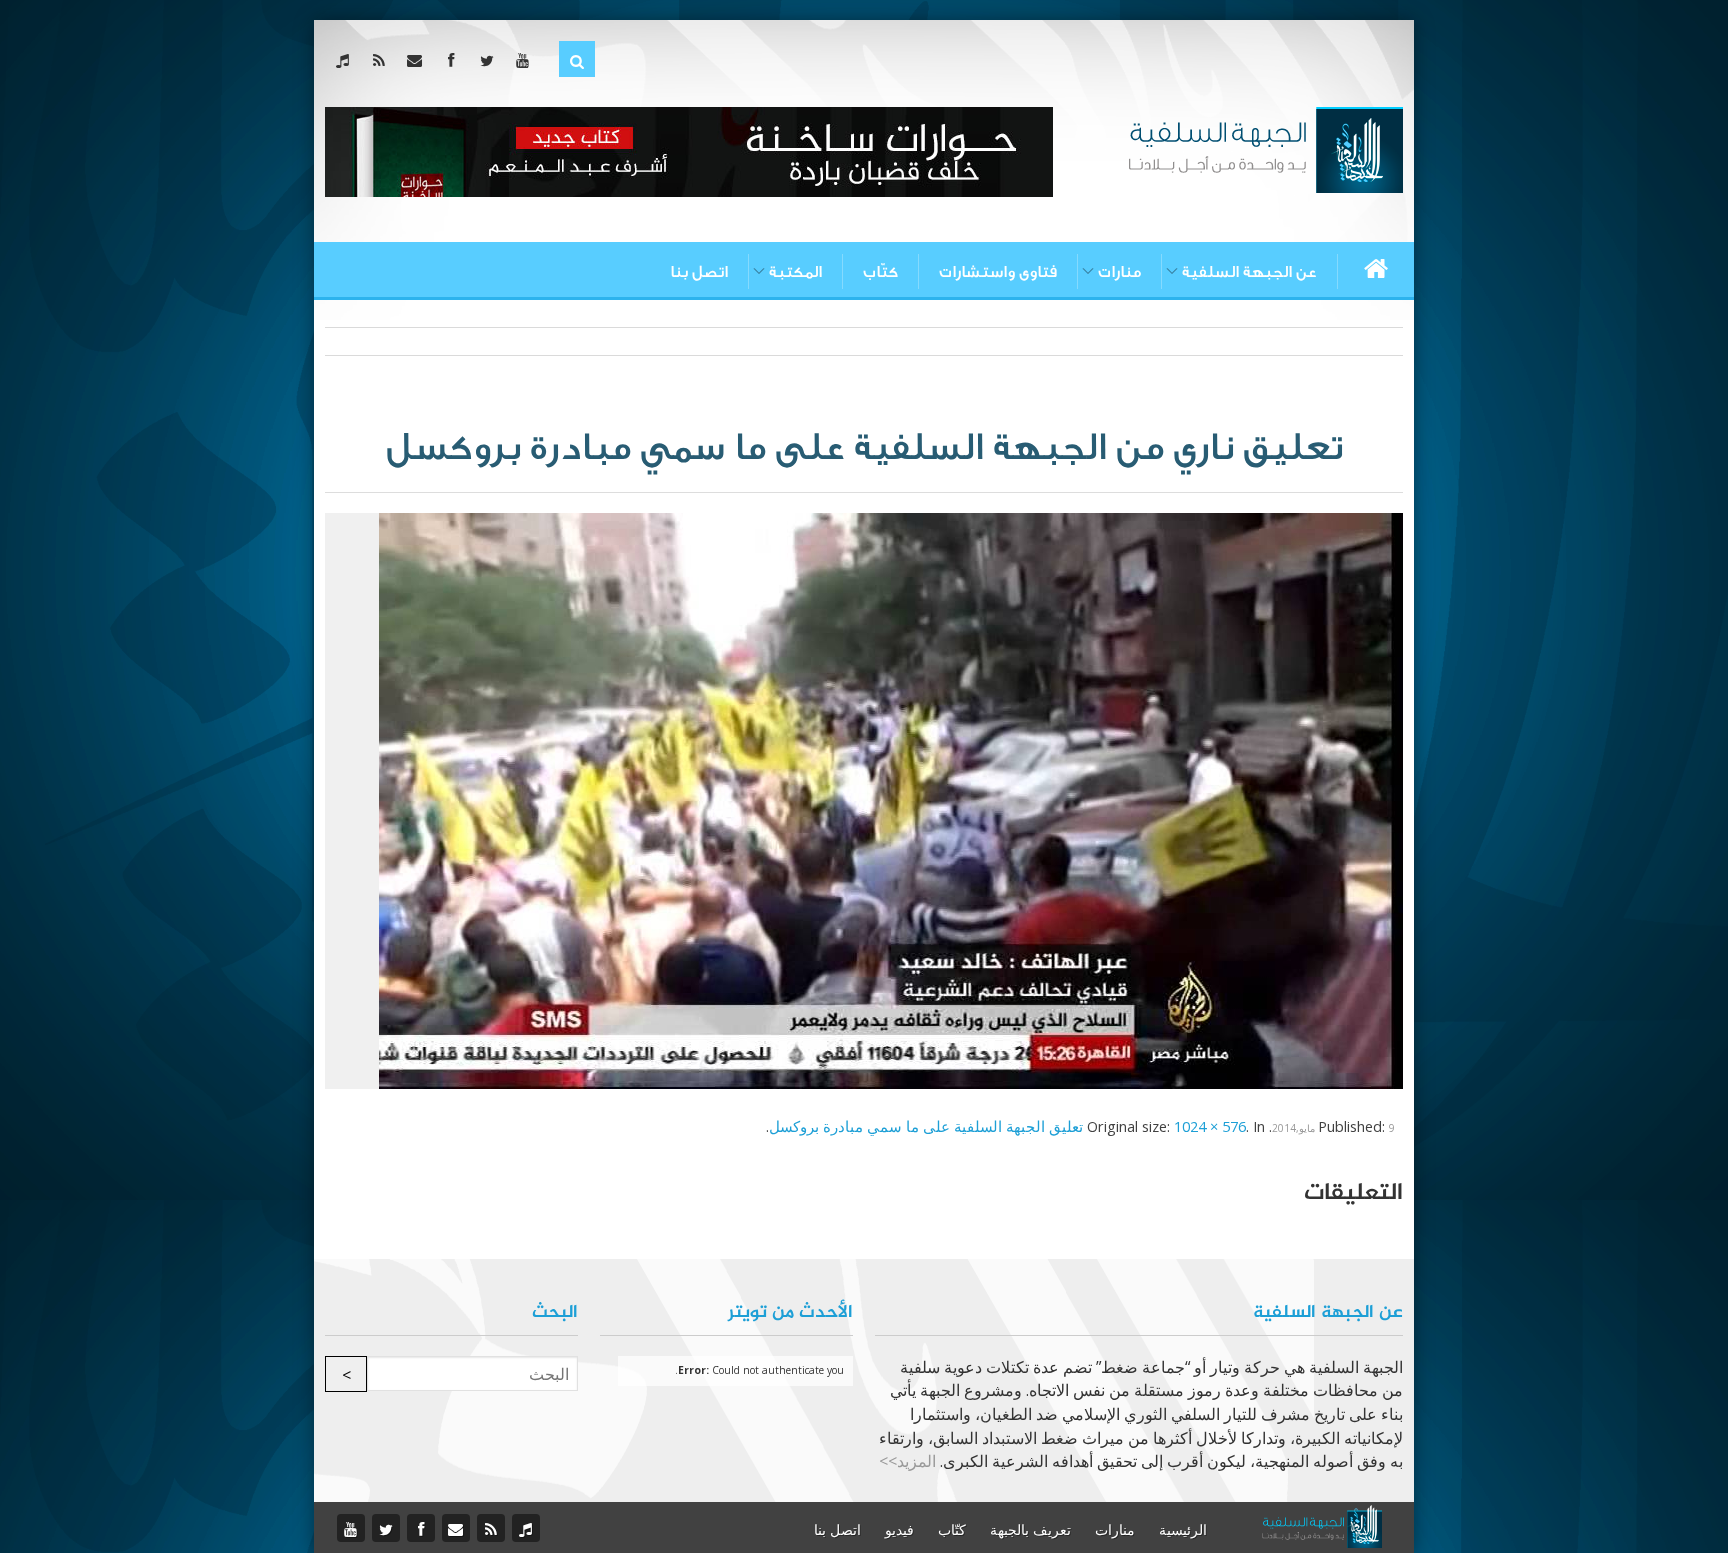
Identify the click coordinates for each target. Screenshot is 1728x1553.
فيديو (899, 1530)
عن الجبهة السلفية (1249, 272)
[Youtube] (526, 60)
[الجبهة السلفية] (1265, 148)
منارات (1119, 272)
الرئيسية (1183, 1530)
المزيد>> (907, 1461)
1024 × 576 (1210, 1126)
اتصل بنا (699, 272)
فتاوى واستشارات (998, 272)
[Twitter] (490, 60)
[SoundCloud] (346, 60)
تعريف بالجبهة (1030, 1530)
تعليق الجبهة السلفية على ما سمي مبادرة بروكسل (926, 1126)
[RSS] (382, 60)
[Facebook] (454, 60)
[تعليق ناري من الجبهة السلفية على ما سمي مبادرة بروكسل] (891, 799)
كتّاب (880, 272)
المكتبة (795, 272)
